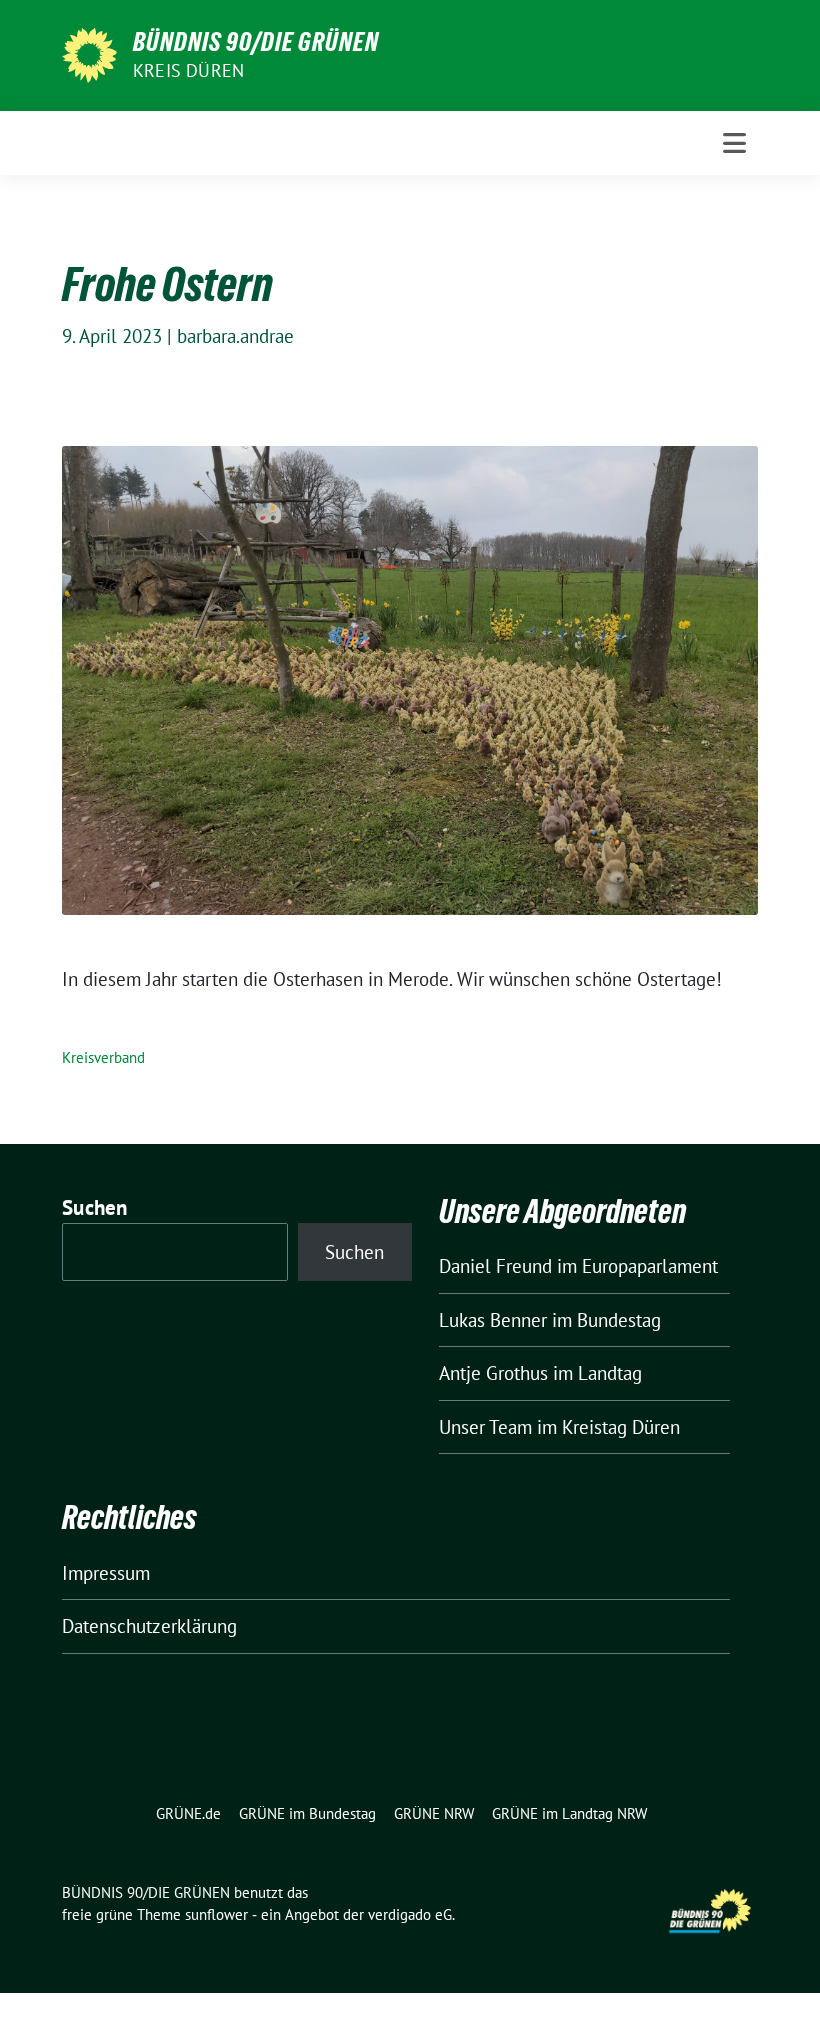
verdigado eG (410, 1914)
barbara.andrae (235, 336)
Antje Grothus (493, 1373)
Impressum (106, 1573)
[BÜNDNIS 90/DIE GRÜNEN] (89, 53)
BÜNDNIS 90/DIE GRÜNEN (256, 42)
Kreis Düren (188, 70)
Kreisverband (103, 1057)
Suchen (95, 1207)
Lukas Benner (493, 1320)
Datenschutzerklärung (149, 1626)
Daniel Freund (495, 1266)
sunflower (216, 1914)
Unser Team (485, 1427)
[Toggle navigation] (734, 143)
